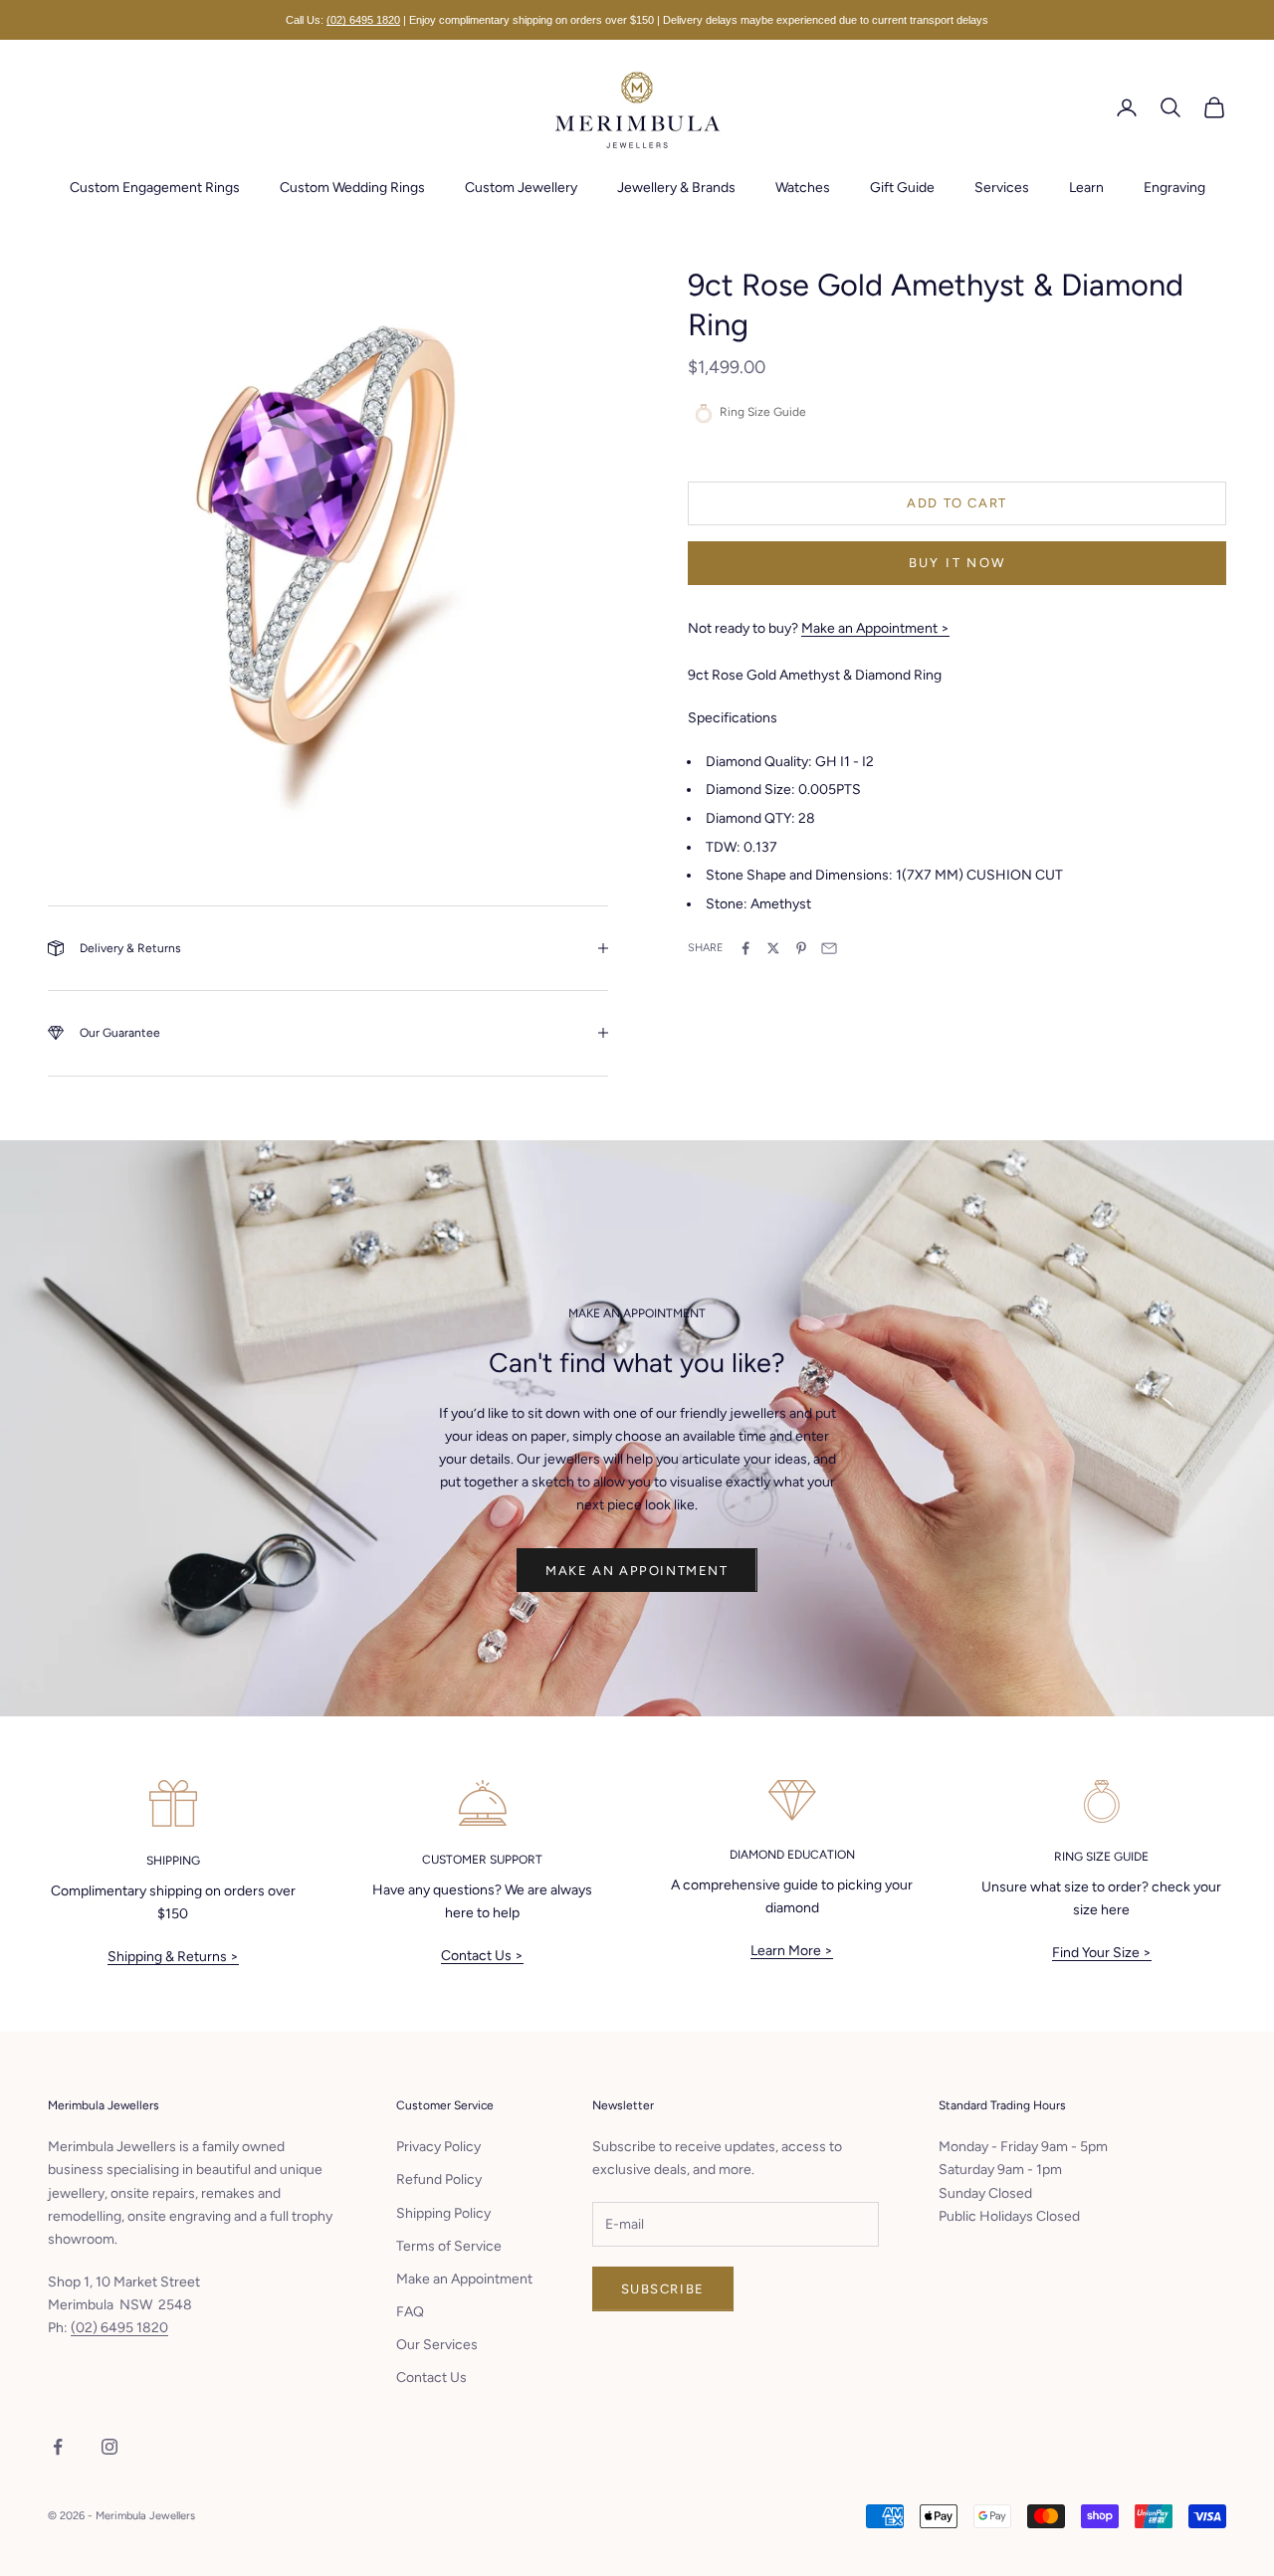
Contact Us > (482, 1956)
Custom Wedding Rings (352, 188)
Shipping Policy (443, 2213)
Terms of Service (449, 2246)
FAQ (410, 2312)
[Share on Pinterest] (801, 948)
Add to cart (957, 503)
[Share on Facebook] (745, 948)
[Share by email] (829, 948)
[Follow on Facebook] (58, 2447)
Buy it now (957, 563)
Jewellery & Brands (676, 188)
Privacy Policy (438, 2147)
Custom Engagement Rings (155, 188)
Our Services (437, 2345)
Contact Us (431, 2378)
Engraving (1174, 188)
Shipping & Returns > (173, 1957)
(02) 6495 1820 (363, 20)
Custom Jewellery (521, 188)
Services (1002, 188)
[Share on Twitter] (773, 948)
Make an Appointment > (875, 628)
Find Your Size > (1102, 1953)
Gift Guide (902, 188)
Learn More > (792, 1951)
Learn (1086, 188)
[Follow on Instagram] (109, 2447)
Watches (803, 188)
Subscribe (663, 2289)
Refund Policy (439, 2180)
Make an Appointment (637, 1571)
